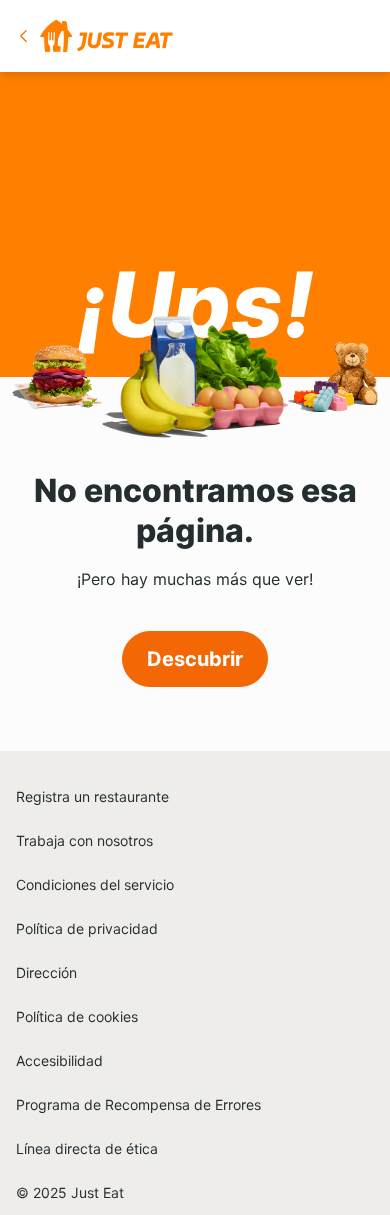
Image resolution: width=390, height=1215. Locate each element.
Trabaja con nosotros (84, 840)
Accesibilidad (59, 1060)
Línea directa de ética (87, 1148)
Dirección (46, 972)
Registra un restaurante (92, 796)
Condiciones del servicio (95, 884)
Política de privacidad (87, 928)
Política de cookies (77, 1016)
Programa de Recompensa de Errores (138, 1104)
